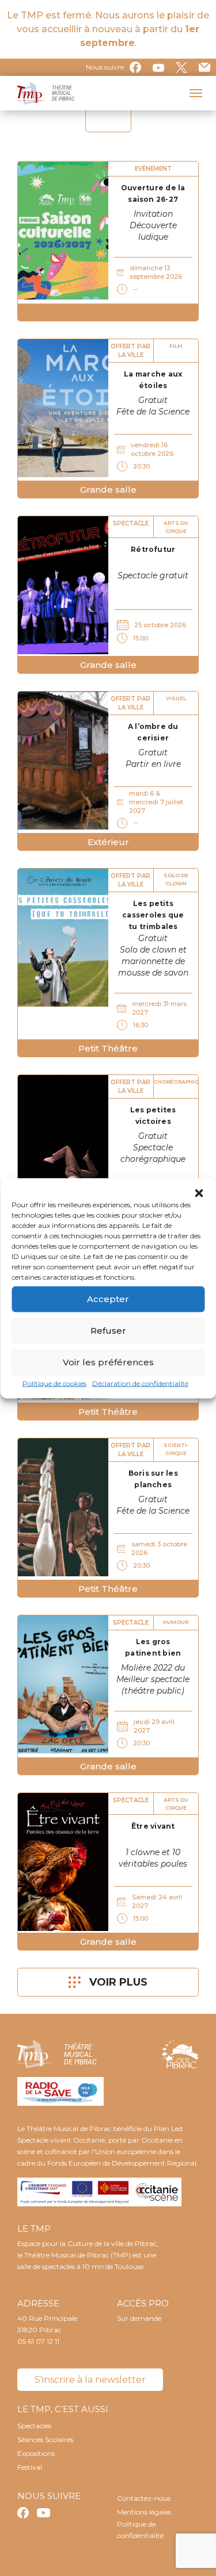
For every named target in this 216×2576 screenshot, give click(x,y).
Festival (30, 2467)
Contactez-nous (144, 2498)
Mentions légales (144, 2512)
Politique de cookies (54, 1383)
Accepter (108, 1299)
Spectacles (34, 2426)
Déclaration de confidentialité (140, 1383)
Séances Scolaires (45, 2439)
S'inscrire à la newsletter (90, 2380)
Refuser (108, 1331)
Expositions (36, 2453)
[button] (199, 1192)
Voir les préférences (108, 1362)
